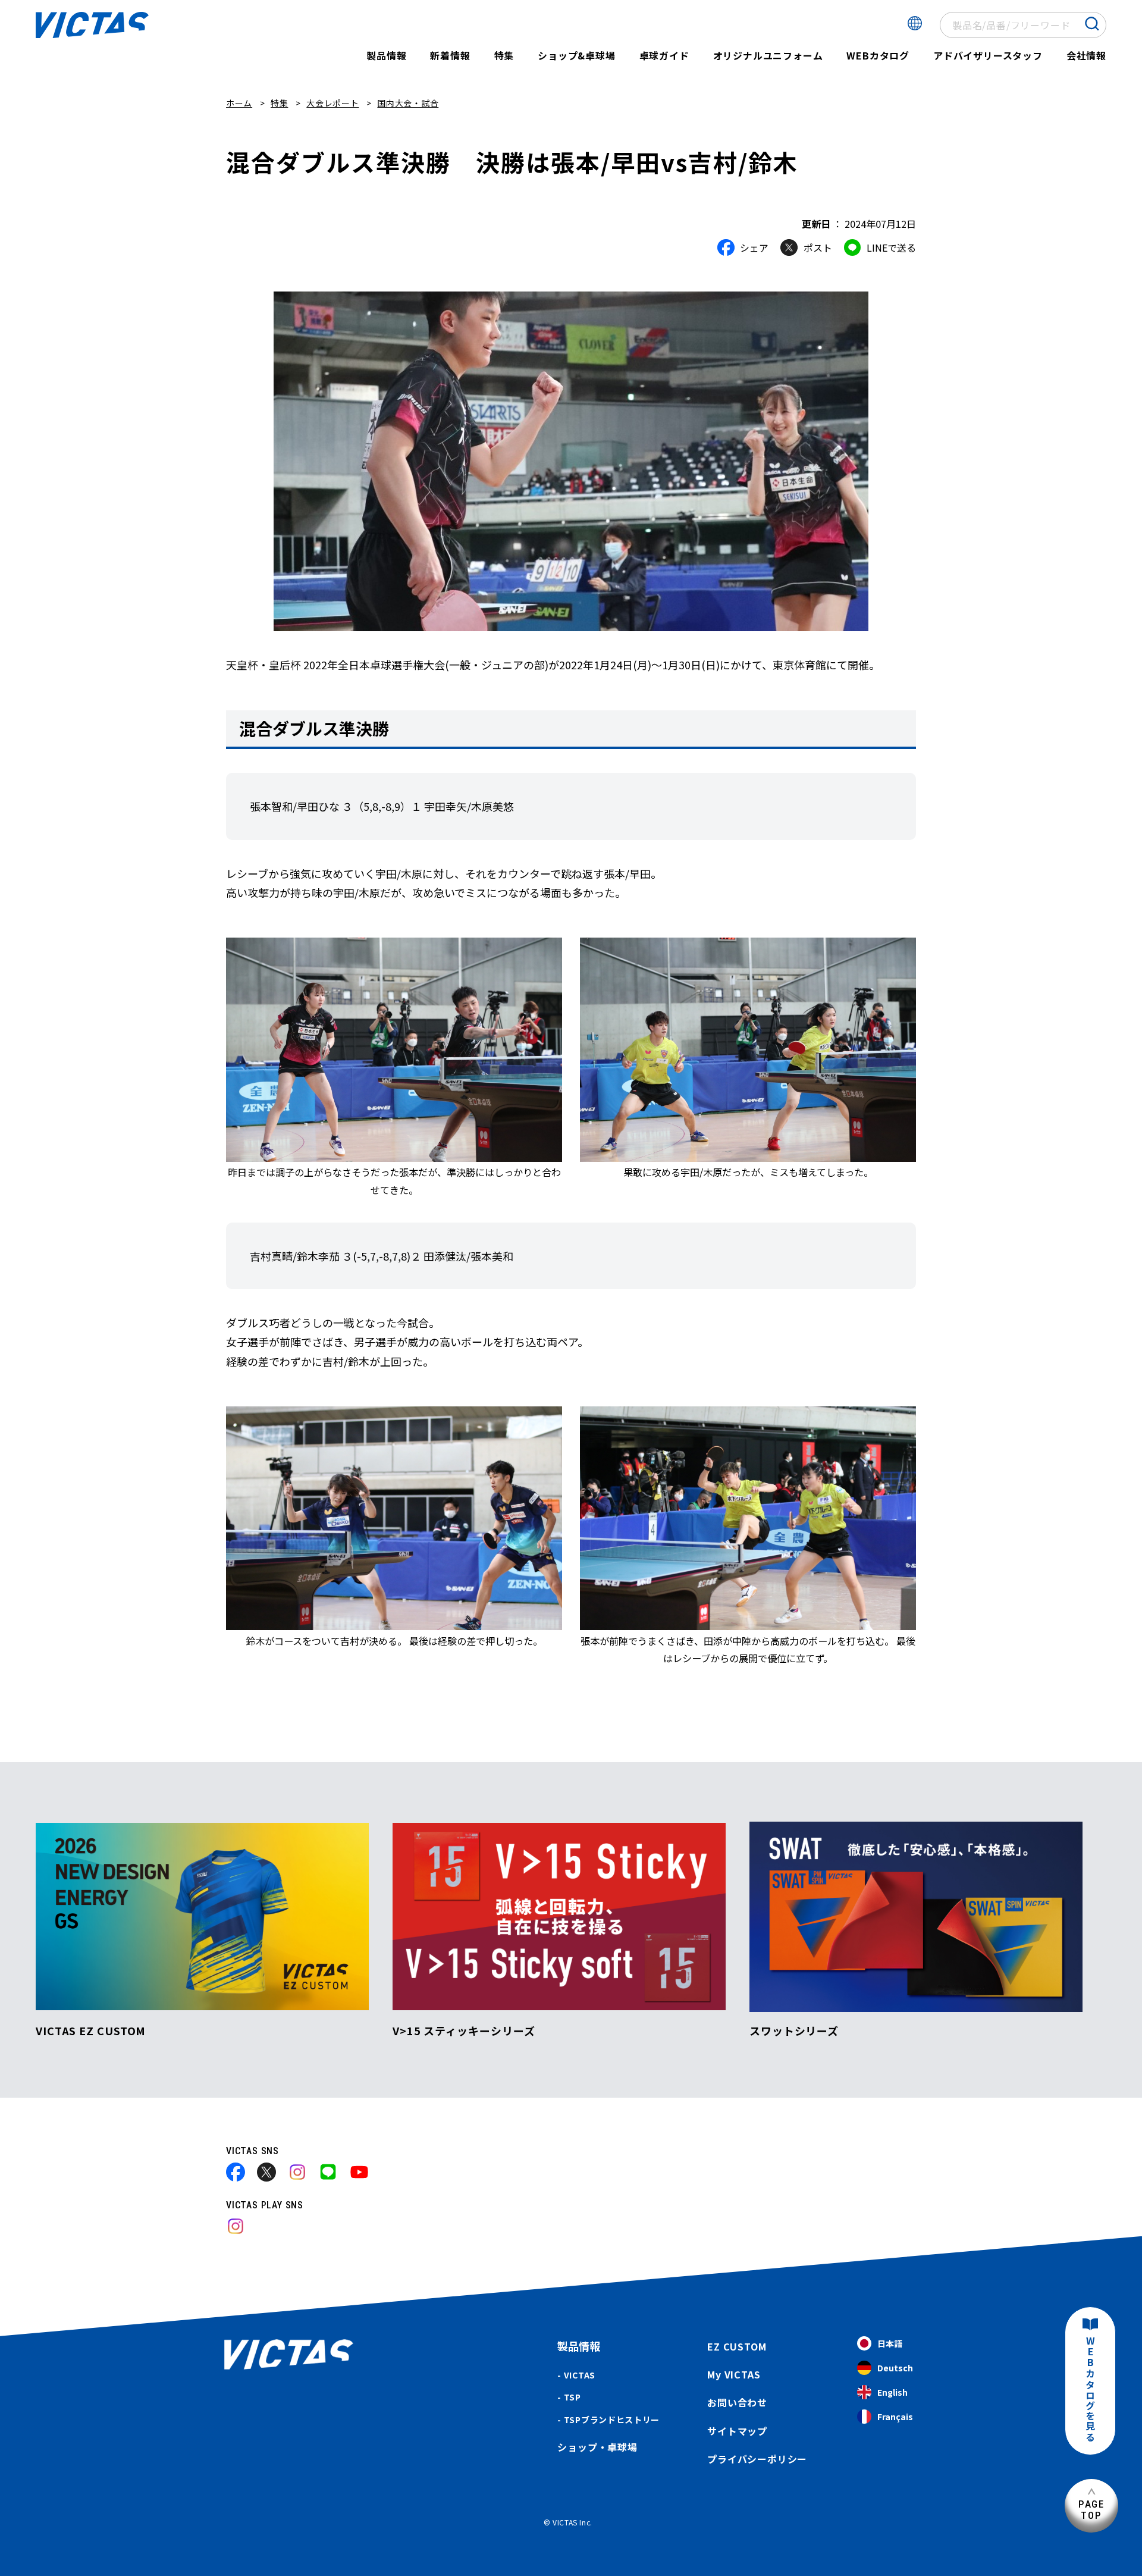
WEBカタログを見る (1090, 2389)
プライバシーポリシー (757, 2459)
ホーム (239, 103)
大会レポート (332, 103)
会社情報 (1086, 55)
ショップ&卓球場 (576, 55)
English (892, 2392)
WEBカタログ (878, 55)
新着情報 (450, 55)
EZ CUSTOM (737, 2346)
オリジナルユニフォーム (768, 55)
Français (895, 2417)
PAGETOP (1091, 2510)
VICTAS (580, 2375)
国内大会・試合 (408, 103)
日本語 (890, 2343)
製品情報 (386, 55)
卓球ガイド (664, 55)
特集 (504, 55)
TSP (572, 2397)
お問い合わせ (737, 2402)
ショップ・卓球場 (597, 2447)
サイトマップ (737, 2431)
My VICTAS (734, 2374)
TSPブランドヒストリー (612, 2420)
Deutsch (895, 2368)
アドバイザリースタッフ (988, 55)
